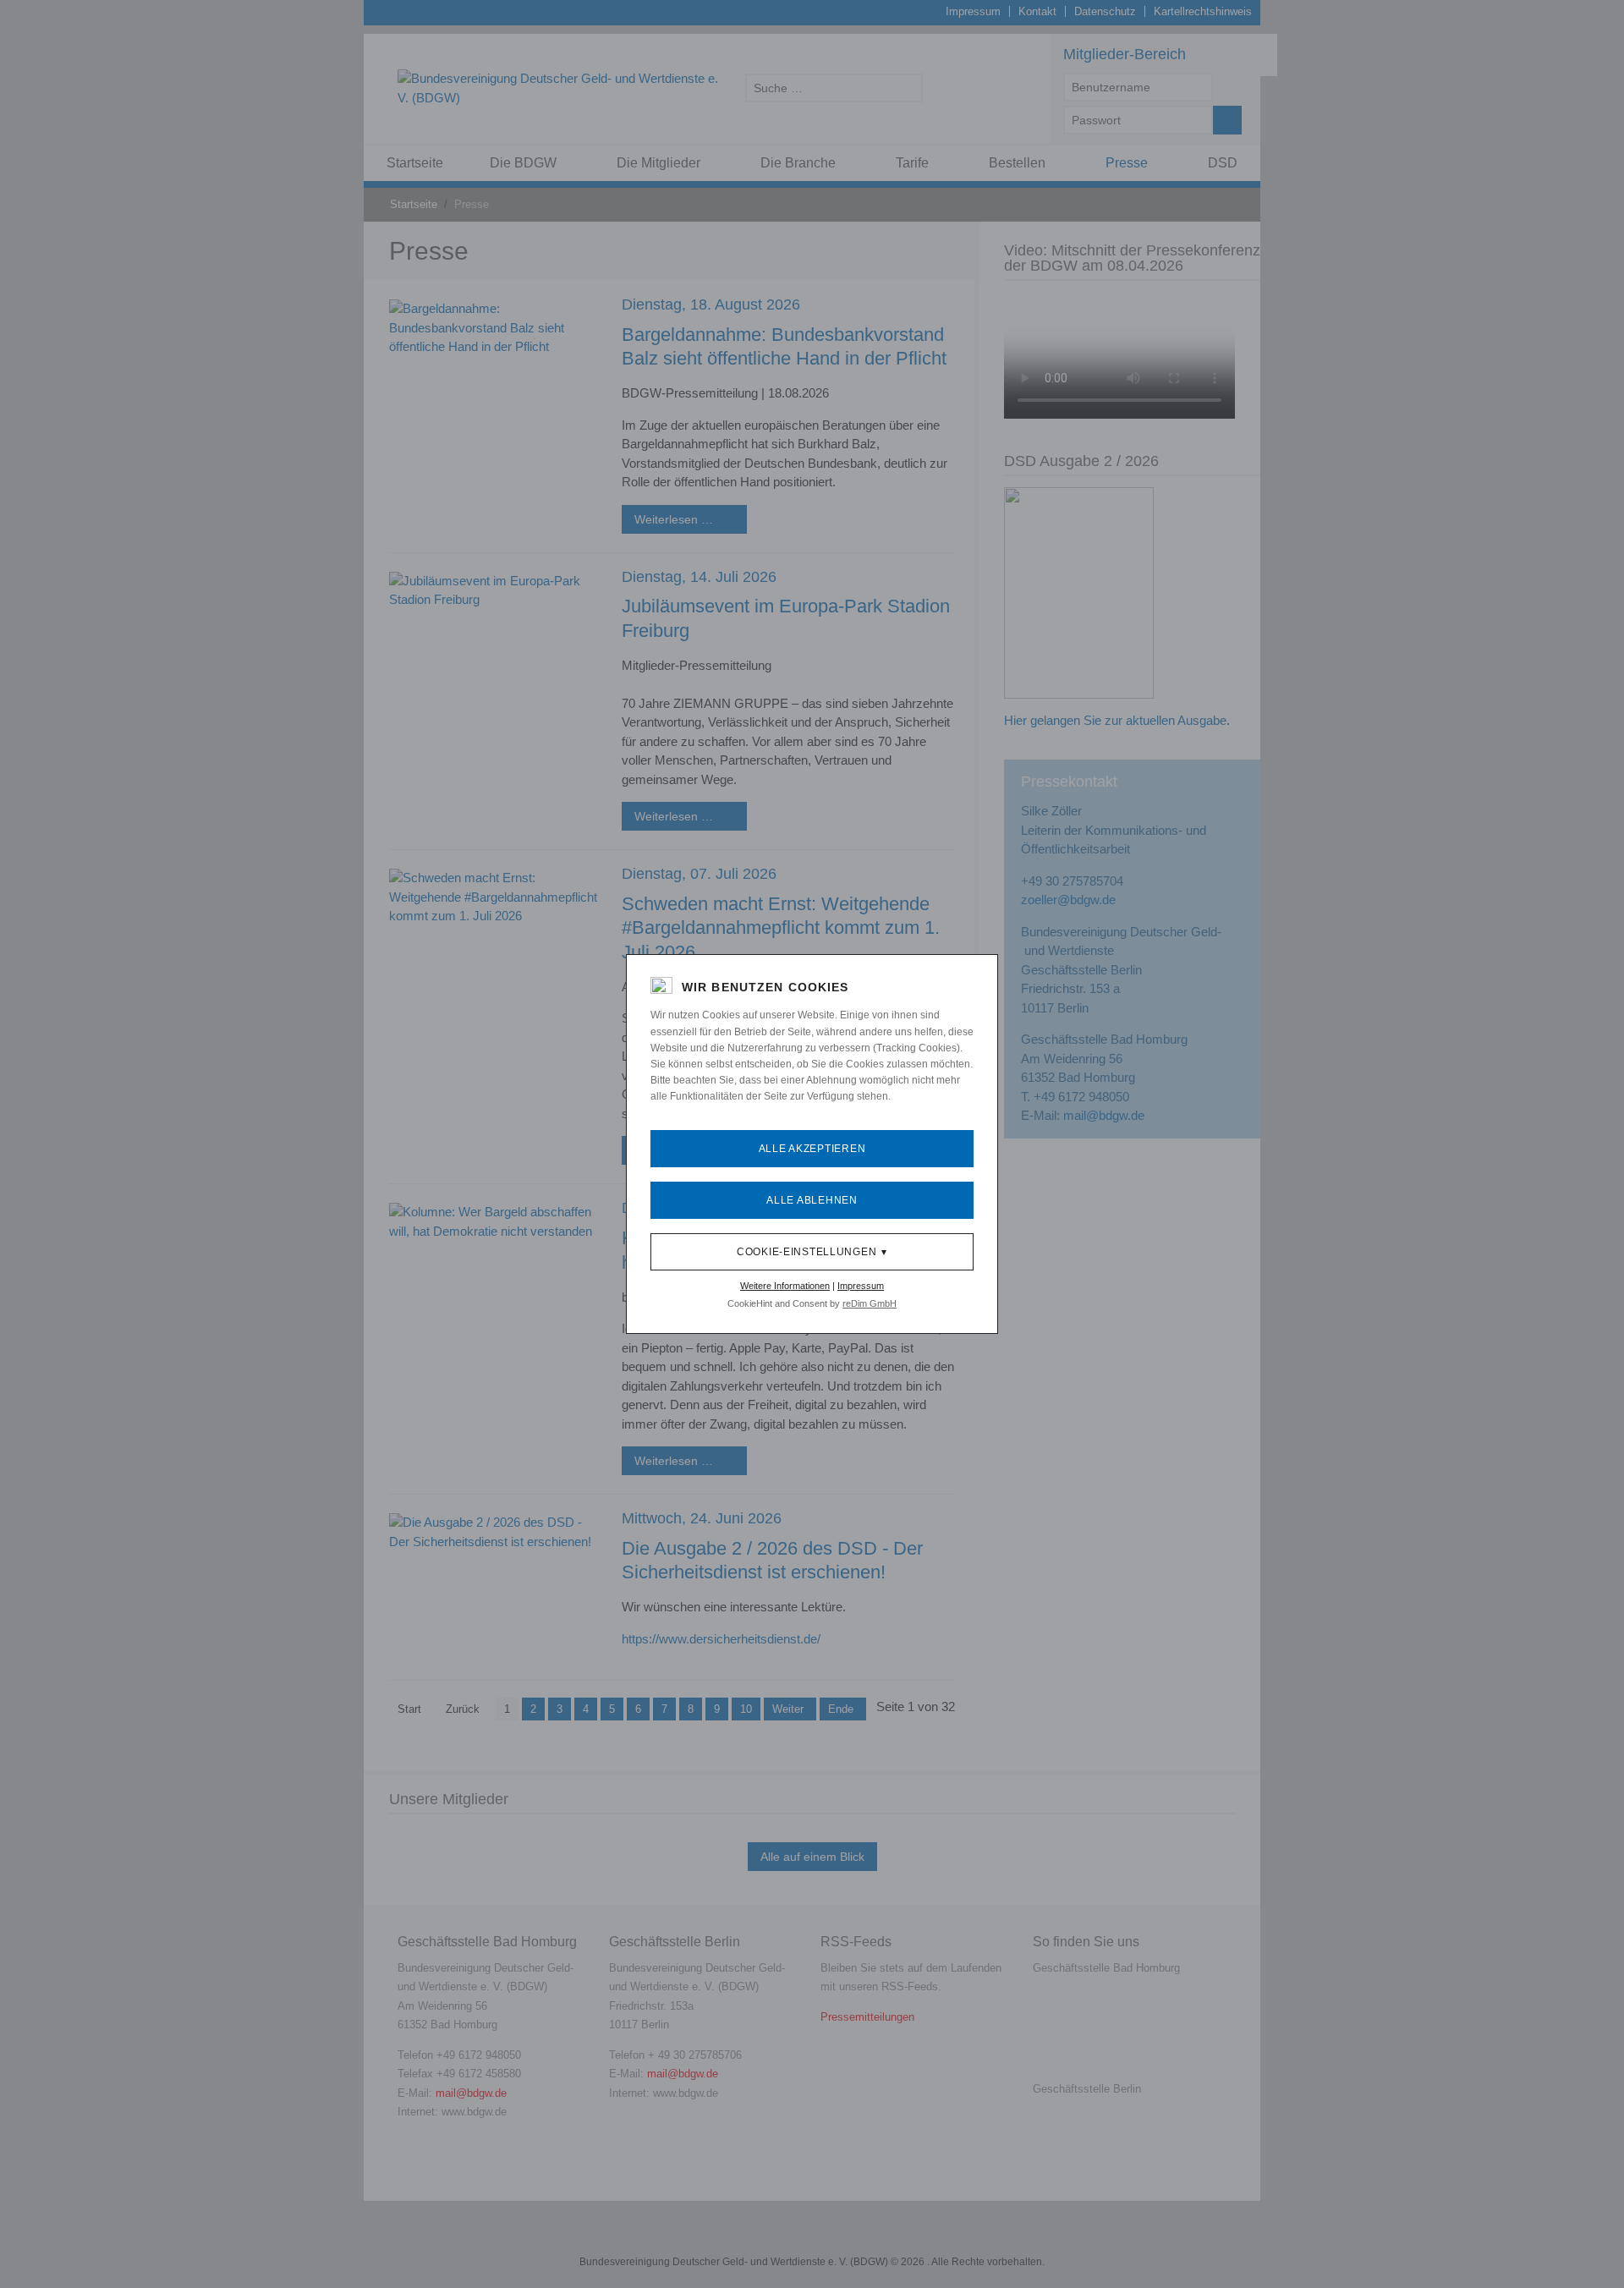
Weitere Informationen (785, 1286)
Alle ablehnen (812, 1200)
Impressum (861, 1286)
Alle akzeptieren (812, 1149)
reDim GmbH (870, 1303)
